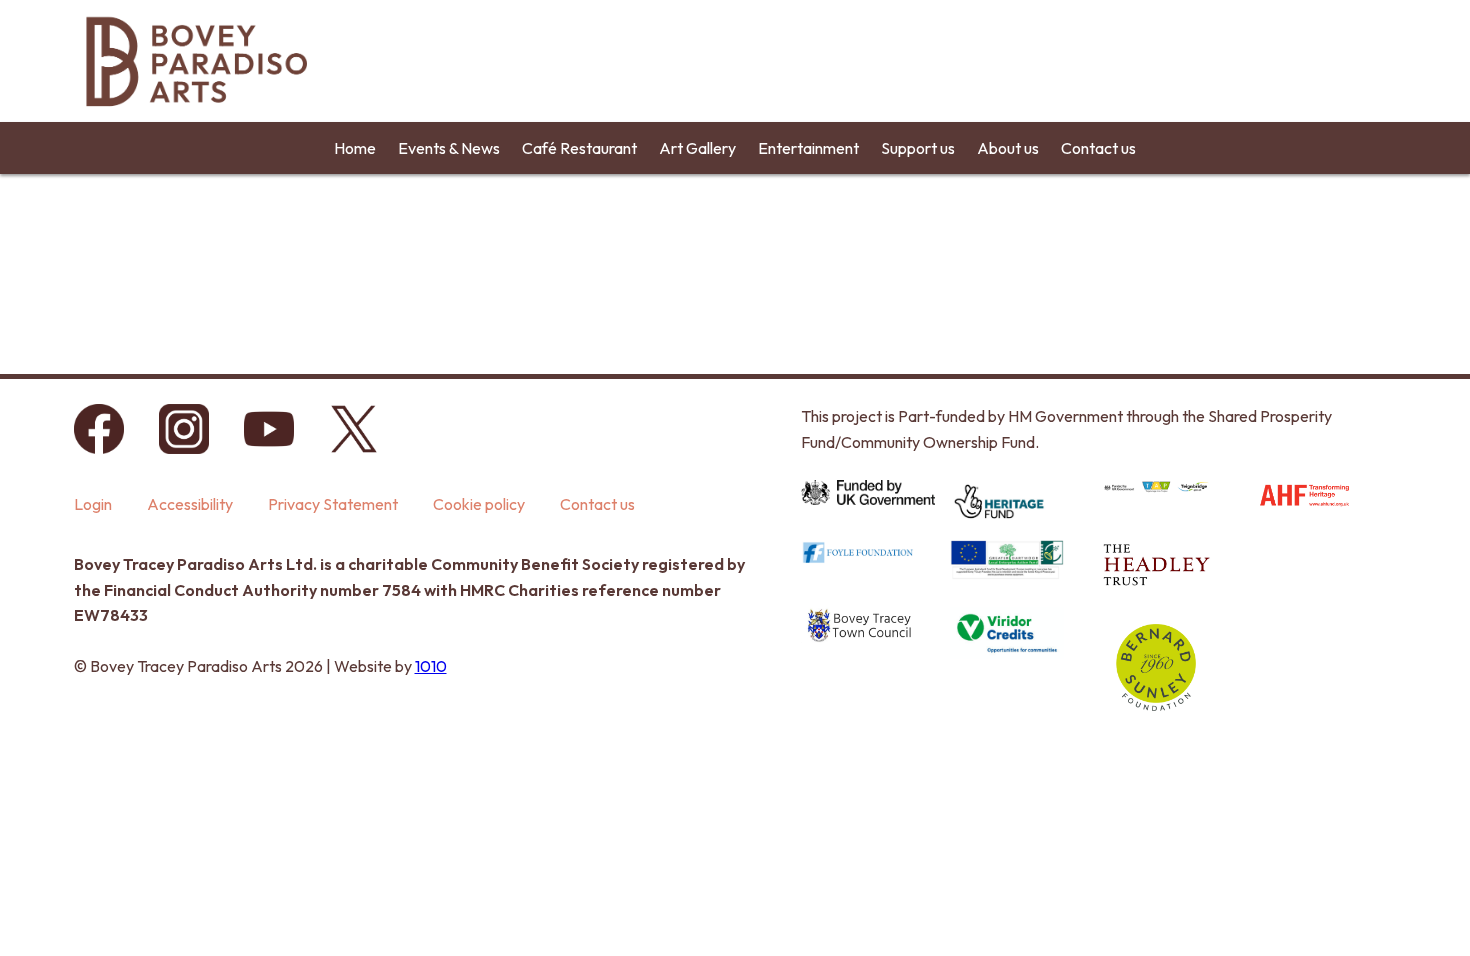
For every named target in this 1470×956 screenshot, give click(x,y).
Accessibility (190, 504)
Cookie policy (479, 504)
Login (93, 504)
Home (355, 148)
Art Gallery (697, 148)
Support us (918, 148)
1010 (431, 666)
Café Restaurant (579, 148)
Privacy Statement (333, 504)
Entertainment (808, 148)
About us (1008, 148)
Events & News (449, 148)
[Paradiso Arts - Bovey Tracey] (195, 115)
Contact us (1098, 148)
